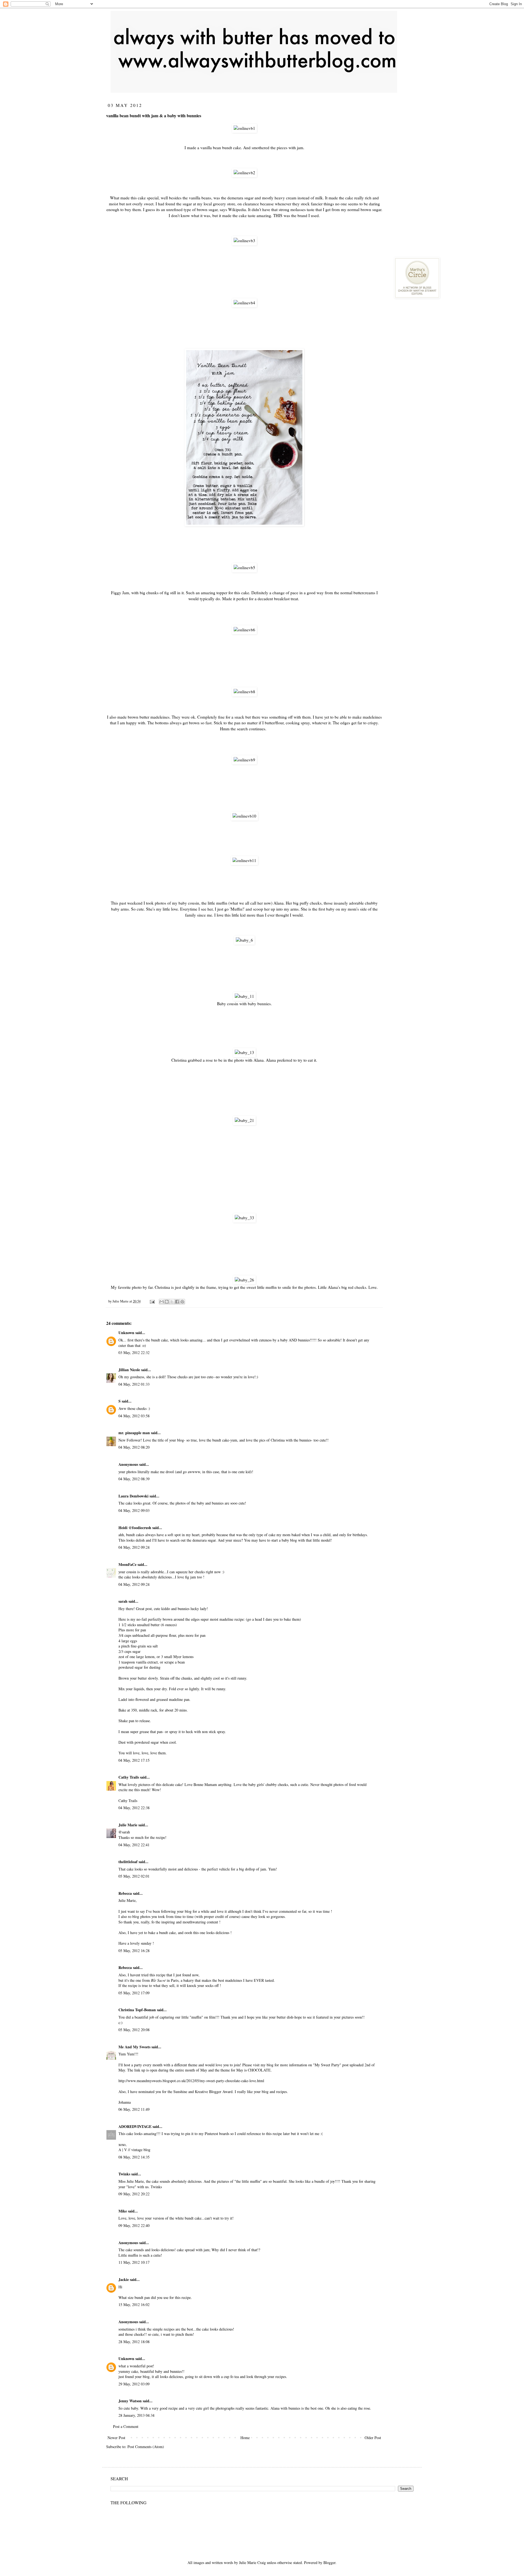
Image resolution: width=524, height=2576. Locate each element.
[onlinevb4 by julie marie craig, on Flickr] (244, 303)
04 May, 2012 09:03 (134, 1510)
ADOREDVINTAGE (135, 2126)
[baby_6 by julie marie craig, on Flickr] (244, 940)
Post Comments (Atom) (146, 2447)
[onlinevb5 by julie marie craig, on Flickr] (244, 568)
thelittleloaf (128, 1862)
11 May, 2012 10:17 (134, 2262)
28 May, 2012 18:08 (134, 2342)
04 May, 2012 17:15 (134, 1760)
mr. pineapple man (134, 1433)
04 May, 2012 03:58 (134, 1416)
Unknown (126, 1333)
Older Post (373, 2438)
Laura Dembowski (133, 1496)
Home (245, 2438)
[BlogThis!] (167, 1302)
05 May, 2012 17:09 (134, 1993)
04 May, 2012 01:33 (134, 1384)
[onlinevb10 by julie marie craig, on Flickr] (244, 816)
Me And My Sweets (134, 2047)
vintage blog (141, 2150)
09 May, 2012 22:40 (134, 2225)
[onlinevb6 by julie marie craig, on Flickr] (244, 630)
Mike (123, 2211)
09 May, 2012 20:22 (134, 2194)
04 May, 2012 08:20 (134, 1447)
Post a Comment (126, 2426)
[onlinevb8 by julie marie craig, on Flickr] (244, 692)
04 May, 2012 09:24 (134, 1547)
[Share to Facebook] (177, 1302)
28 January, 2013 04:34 (136, 2415)
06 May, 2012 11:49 (134, 2109)
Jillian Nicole (129, 1370)
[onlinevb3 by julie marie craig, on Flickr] (244, 241)
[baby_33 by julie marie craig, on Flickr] (244, 1218)
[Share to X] (172, 1302)
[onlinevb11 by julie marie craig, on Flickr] (244, 860)
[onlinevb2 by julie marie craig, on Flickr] (244, 173)
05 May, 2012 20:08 (134, 2030)
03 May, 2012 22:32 (134, 1352)
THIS (278, 215)
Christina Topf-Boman (137, 2010)
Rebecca (125, 1893)
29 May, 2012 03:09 (134, 2384)
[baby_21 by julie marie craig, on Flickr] (244, 1120)
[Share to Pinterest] (182, 1302)
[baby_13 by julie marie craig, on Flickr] (244, 1052)
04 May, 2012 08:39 (134, 1479)
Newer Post (116, 2438)
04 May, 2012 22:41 (134, 1845)
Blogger (329, 2563)
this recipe (157, 1975)
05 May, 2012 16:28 (134, 1951)
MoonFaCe (127, 1564)
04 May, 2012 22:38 (134, 1808)
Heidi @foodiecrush (135, 1528)
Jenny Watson (130, 2401)
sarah (123, 1601)
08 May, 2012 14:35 (134, 2157)
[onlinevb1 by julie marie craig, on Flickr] (244, 128)
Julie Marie (128, 1825)
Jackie (124, 2279)
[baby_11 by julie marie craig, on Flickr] (244, 996)
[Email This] (162, 1302)
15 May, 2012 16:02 (134, 2305)
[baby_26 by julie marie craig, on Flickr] (244, 1280)
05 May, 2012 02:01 (134, 1876)
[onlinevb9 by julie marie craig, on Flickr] (244, 760)
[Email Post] (152, 1301)
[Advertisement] (435, 136)
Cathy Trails (129, 1777)
